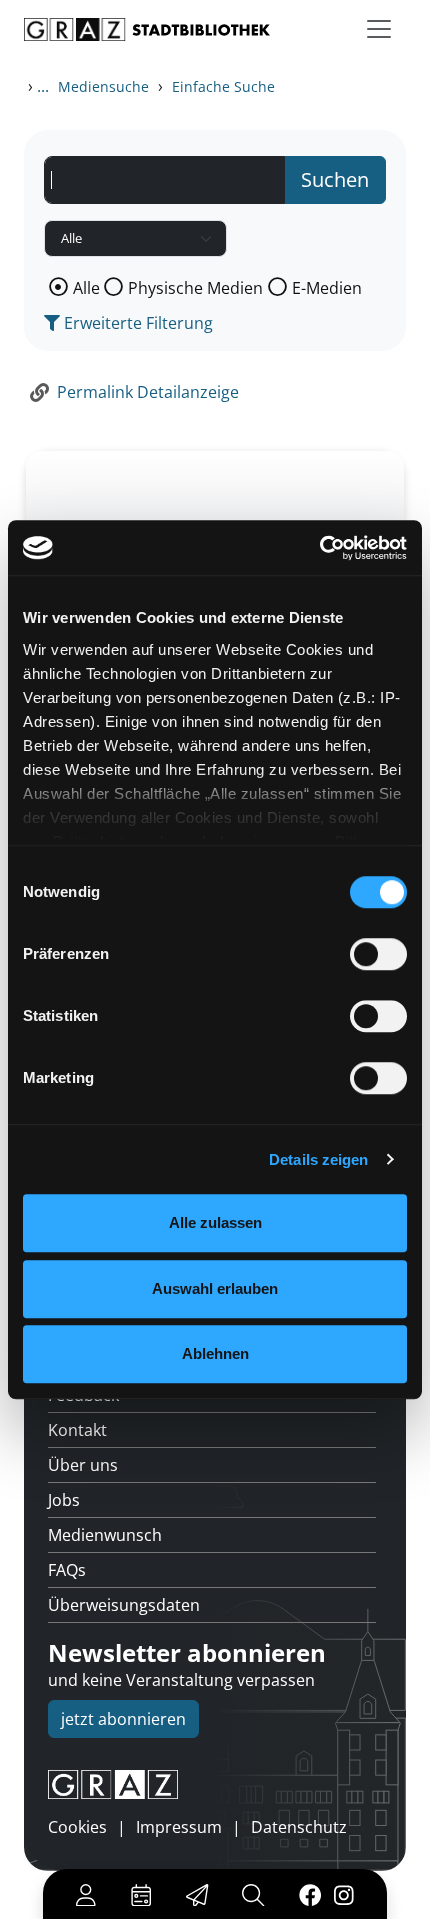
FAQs (67, 1570)
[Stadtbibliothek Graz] (147, 29)
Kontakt (77, 1430)
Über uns (83, 1465)
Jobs (64, 1500)
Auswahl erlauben (215, 1288)
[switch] (378, 954)
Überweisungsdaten (124, 1605)
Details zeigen (318, 1159)
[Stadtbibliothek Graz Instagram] (344, 1894)
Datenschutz (299, 1827)
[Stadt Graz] (215, 1785)
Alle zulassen (215, 1222)
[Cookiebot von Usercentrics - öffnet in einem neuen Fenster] (319, 548)
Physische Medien (195, 288)
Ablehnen (215, 1353)
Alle (86, 288)
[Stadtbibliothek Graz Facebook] (309, 1894)
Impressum (179, 1827)
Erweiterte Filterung (136, 323)
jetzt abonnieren (123, 1719)
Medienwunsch (105, 1535)
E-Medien (327, 288)
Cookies (77, 1827)
